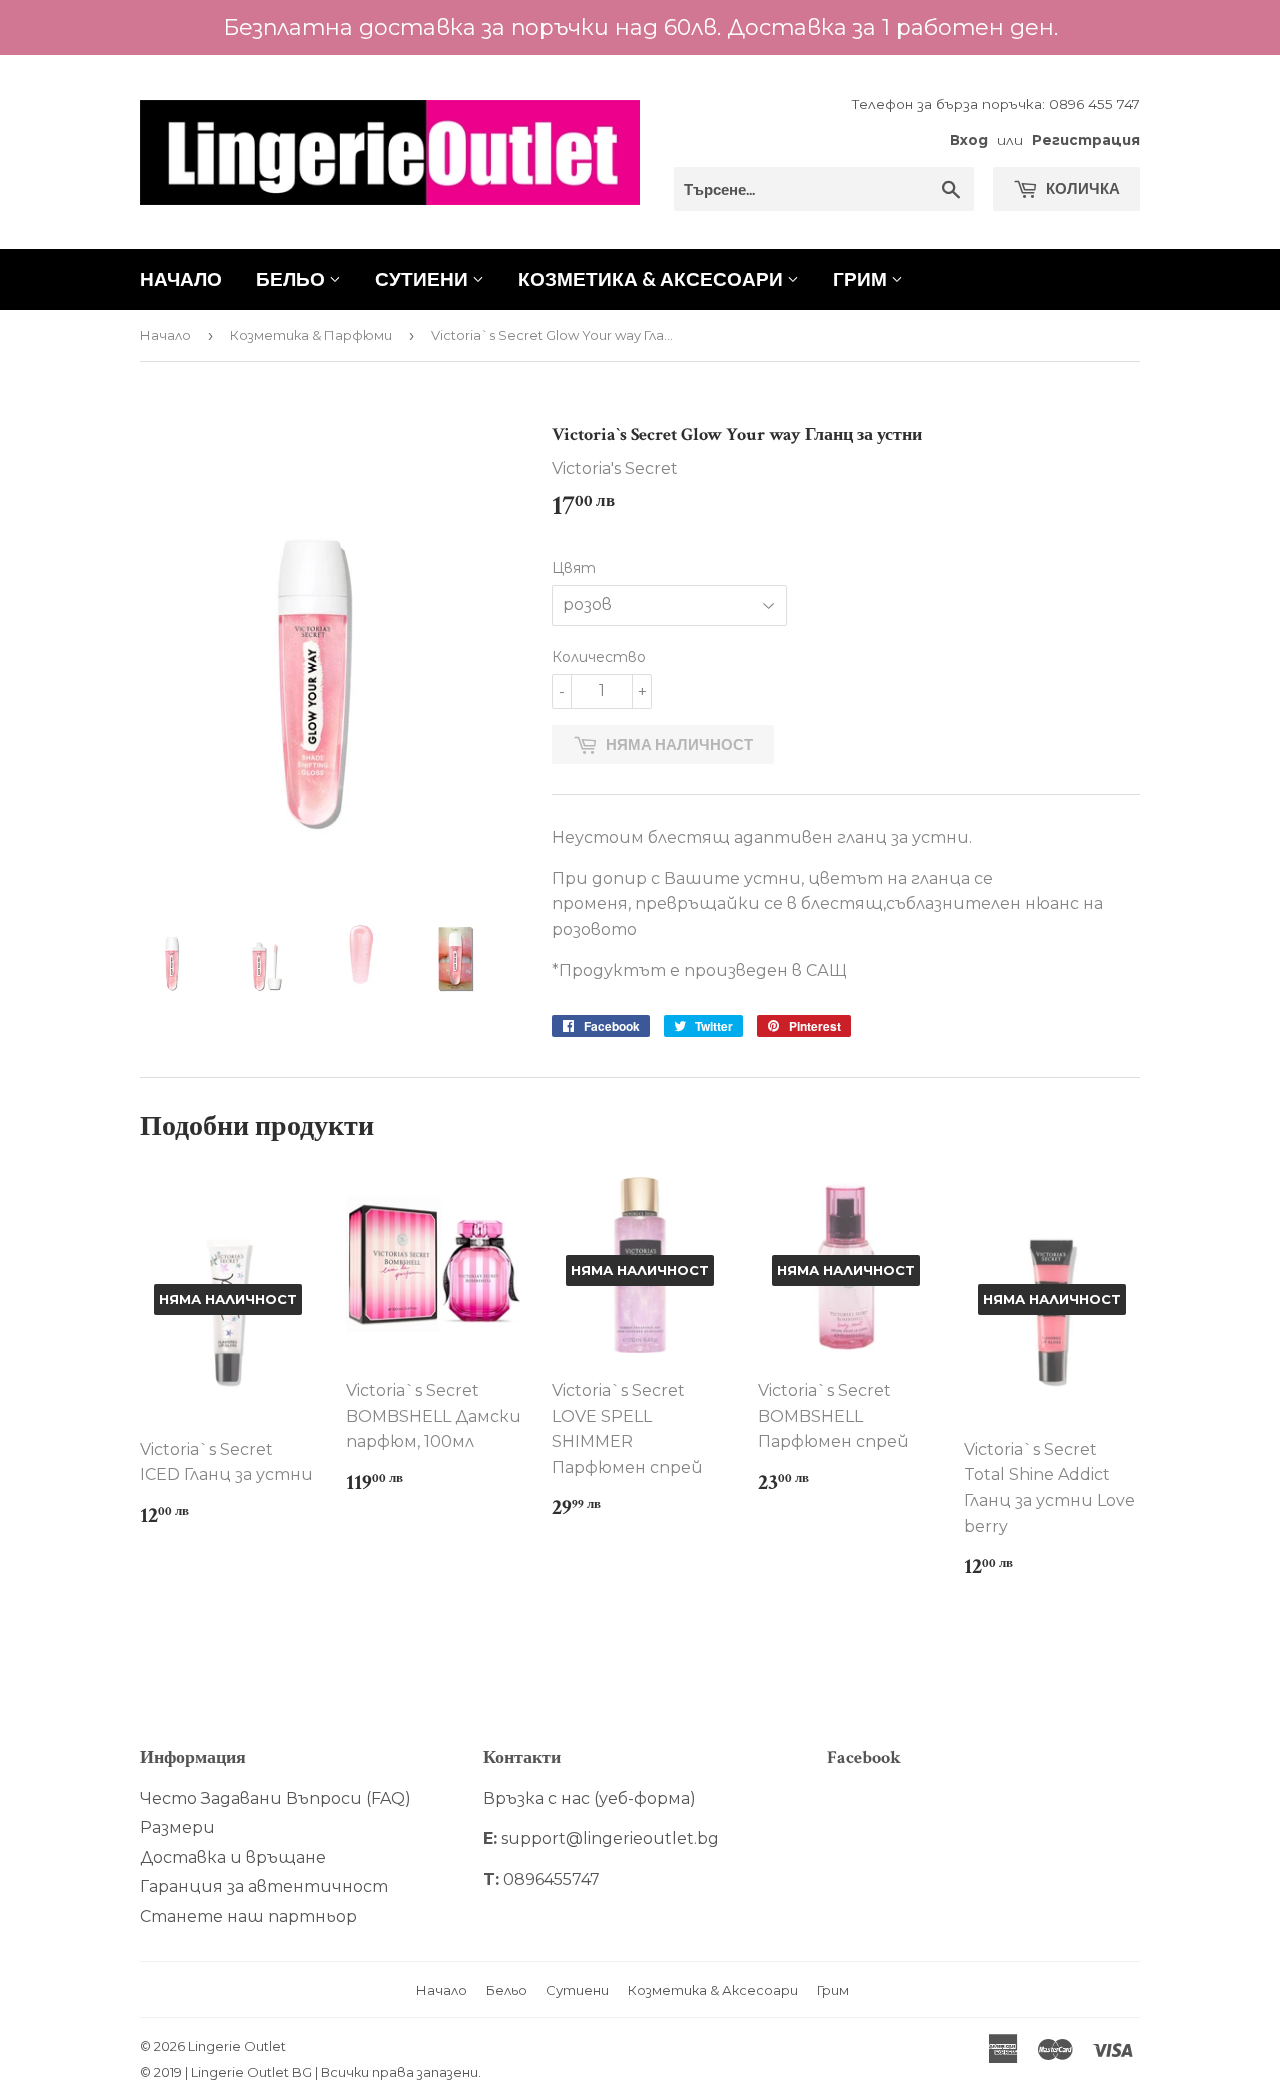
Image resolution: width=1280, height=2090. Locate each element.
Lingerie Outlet (237, 2046)
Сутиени (423, 278)
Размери (177, 1827)
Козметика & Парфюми (311, 335)
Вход (969, 140)
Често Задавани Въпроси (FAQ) (275, 1798)
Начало (181, 278)
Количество (599, 657)
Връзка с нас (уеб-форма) (589, 1798)
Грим (862, 278)
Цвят (574, 568)
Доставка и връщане (233, 1857)
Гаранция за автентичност (264, 1886)
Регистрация (1086, 140)
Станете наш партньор (248, 1916)
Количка (1081, 188)
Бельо (292, 278)
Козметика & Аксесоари (652, 278)
